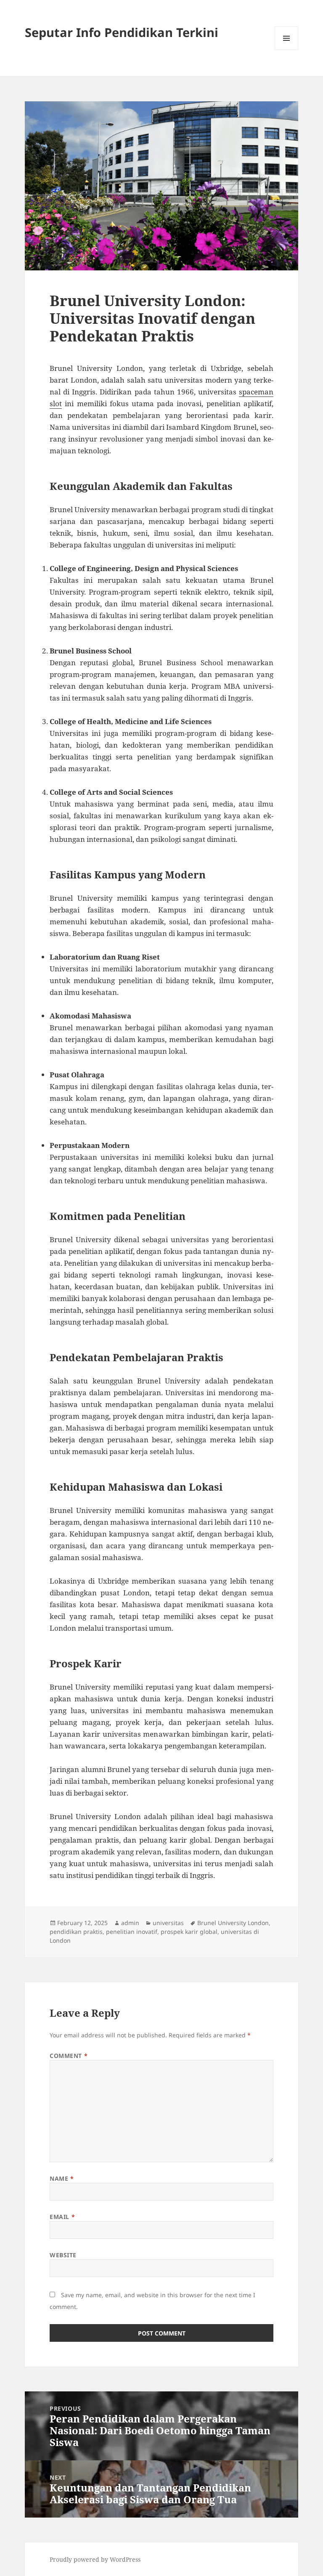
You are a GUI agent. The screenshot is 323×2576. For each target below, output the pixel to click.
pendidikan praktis (76, 1932)
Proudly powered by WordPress (95, 2559)
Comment (69, 2056)
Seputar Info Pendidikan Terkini (122, 32)
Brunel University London (233, 1923)
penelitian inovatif (132, 1932)
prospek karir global (189, 1932)
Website (63, 2255)
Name (62, 2178)
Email (62, 2217)
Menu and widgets (287, 50)
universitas (168, 1923)
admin (130, 1923)
